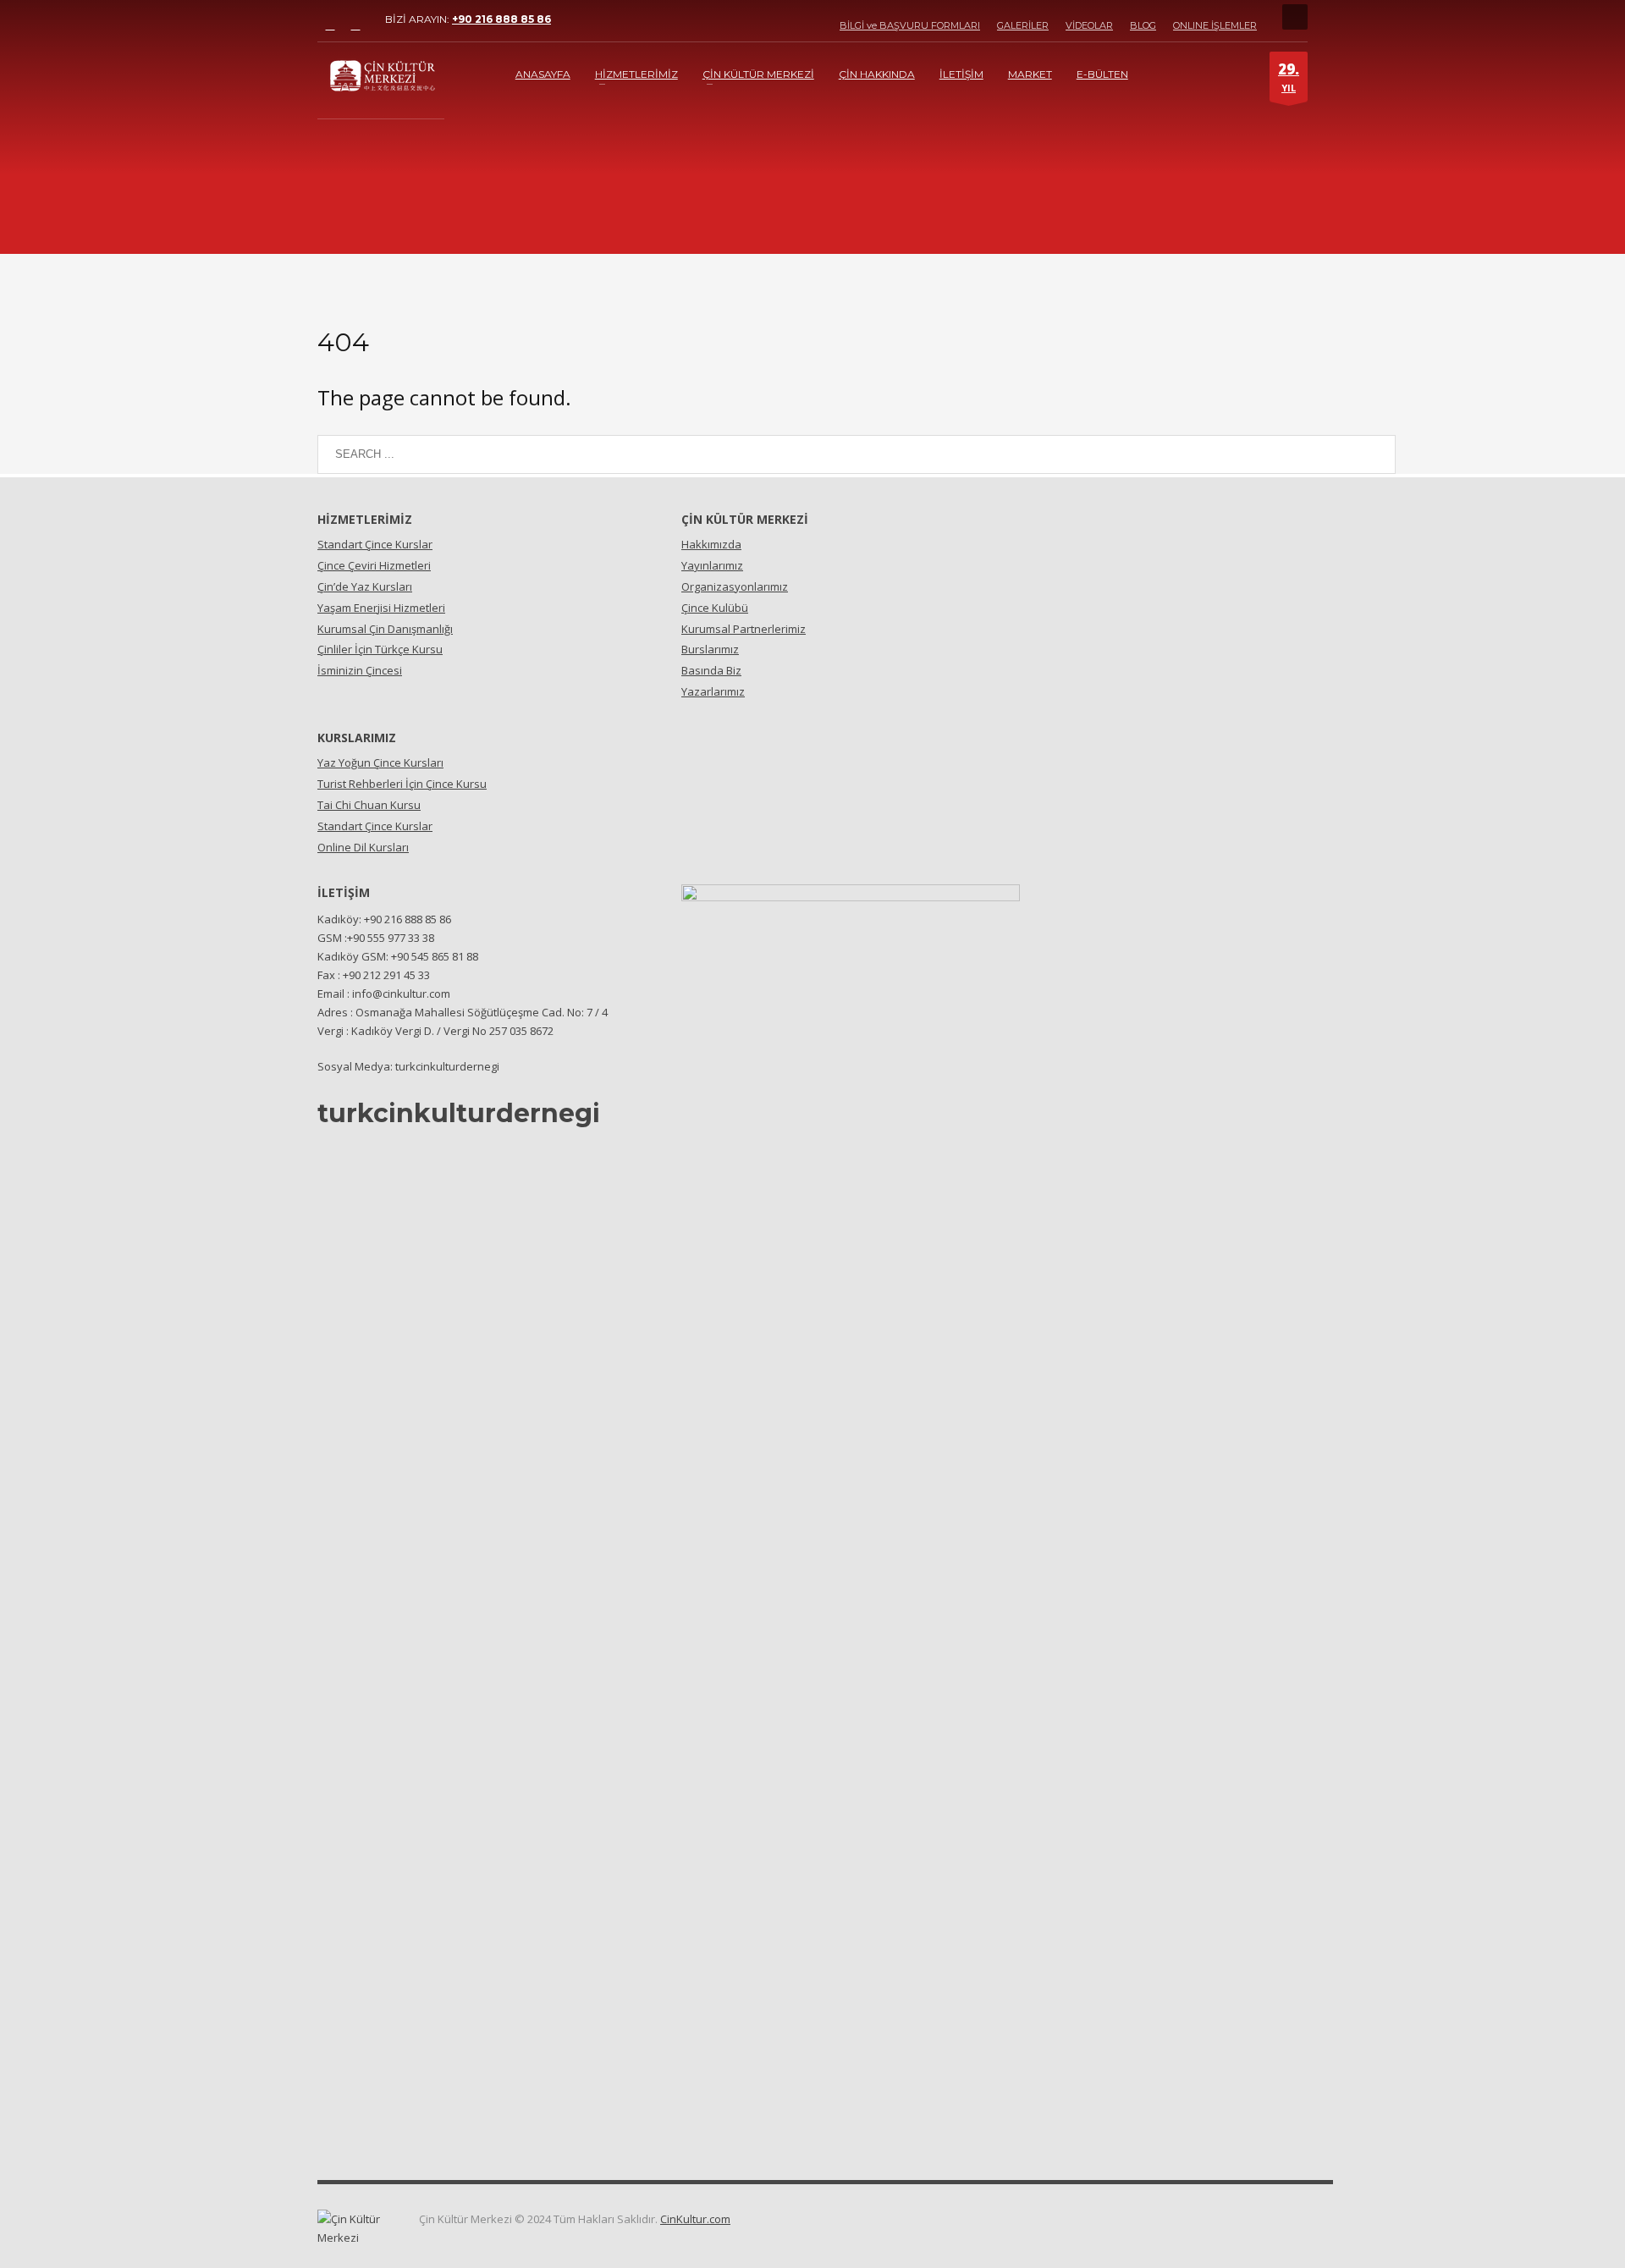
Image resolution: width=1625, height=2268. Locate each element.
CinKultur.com (695, 2219)
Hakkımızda (711, 544)
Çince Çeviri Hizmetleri (374, 565)
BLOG (1143, 25)
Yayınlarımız (712, 565)
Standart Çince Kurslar (375, 544)
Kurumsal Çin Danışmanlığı (385, 629)
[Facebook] (330, 25)
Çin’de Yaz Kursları (365, 586)
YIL (1289, 77)
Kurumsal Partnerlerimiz (744, 629)
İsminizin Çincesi (360, 670)
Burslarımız (710, 649)
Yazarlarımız (713, 691)
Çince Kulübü (715, 608)
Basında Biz (711, 670)
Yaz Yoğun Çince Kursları (380, 762)
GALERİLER (1023, 25)
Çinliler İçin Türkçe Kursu (380, 649)
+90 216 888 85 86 (501, 19)
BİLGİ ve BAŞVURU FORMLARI (910, 25)
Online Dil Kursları (363, 847)
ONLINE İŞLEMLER (1215, 25)
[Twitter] (355, 25)
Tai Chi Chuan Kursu (369, 805)
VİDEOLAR (1089, 25)
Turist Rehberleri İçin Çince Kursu (402, 784)
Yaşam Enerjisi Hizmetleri (381, 608)
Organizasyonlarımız (735, 586)
